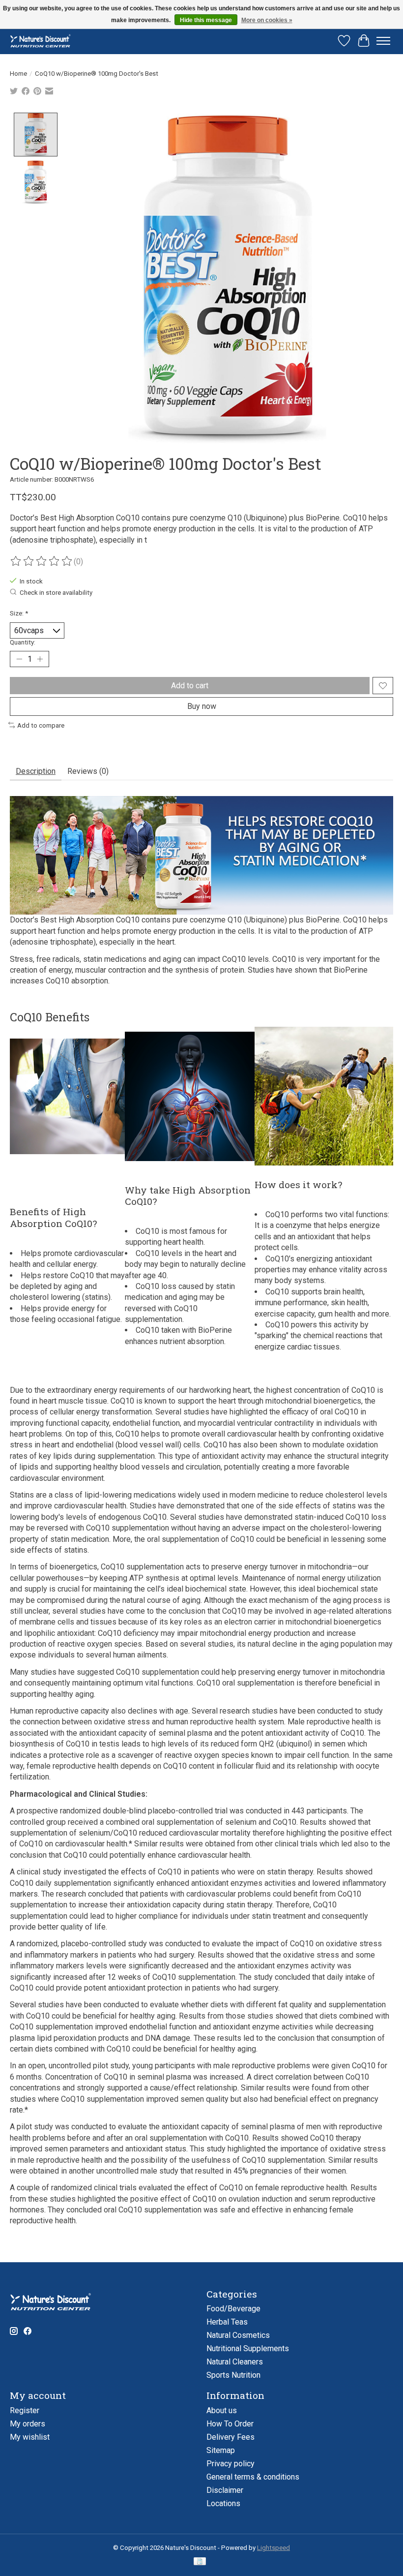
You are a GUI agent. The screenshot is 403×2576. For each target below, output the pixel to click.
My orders (28, 2424)
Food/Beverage (233, 2309)
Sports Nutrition (233, 2375)
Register (25, 2410)
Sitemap (221, 2450)
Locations (223, 2503)
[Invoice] (200, 2562)
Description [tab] (36, 771)
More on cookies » (267, 20)
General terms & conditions (253, 2477)
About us (222, 2410)
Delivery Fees (230, 2437)
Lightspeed (273, 2548)
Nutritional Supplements (248, 2348)
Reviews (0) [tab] (88, 771)
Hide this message (206, 20)
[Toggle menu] (383, 41)
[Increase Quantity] (40, 659)
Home (18, 74)
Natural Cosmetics (238, 2335)
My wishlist (30, 2437)
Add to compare (41, 725)
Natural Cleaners (235, 2362)
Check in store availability (56, 593)
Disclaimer (225, 2490)
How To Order (230, 2424)
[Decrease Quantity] (19, 659)
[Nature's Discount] (43, 41)
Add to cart (190, 686)
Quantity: (23, 642)
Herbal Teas (227, 2322)
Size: (19, 613)
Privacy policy (230, 2464)
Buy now (202, 706)
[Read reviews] (42, 561)
